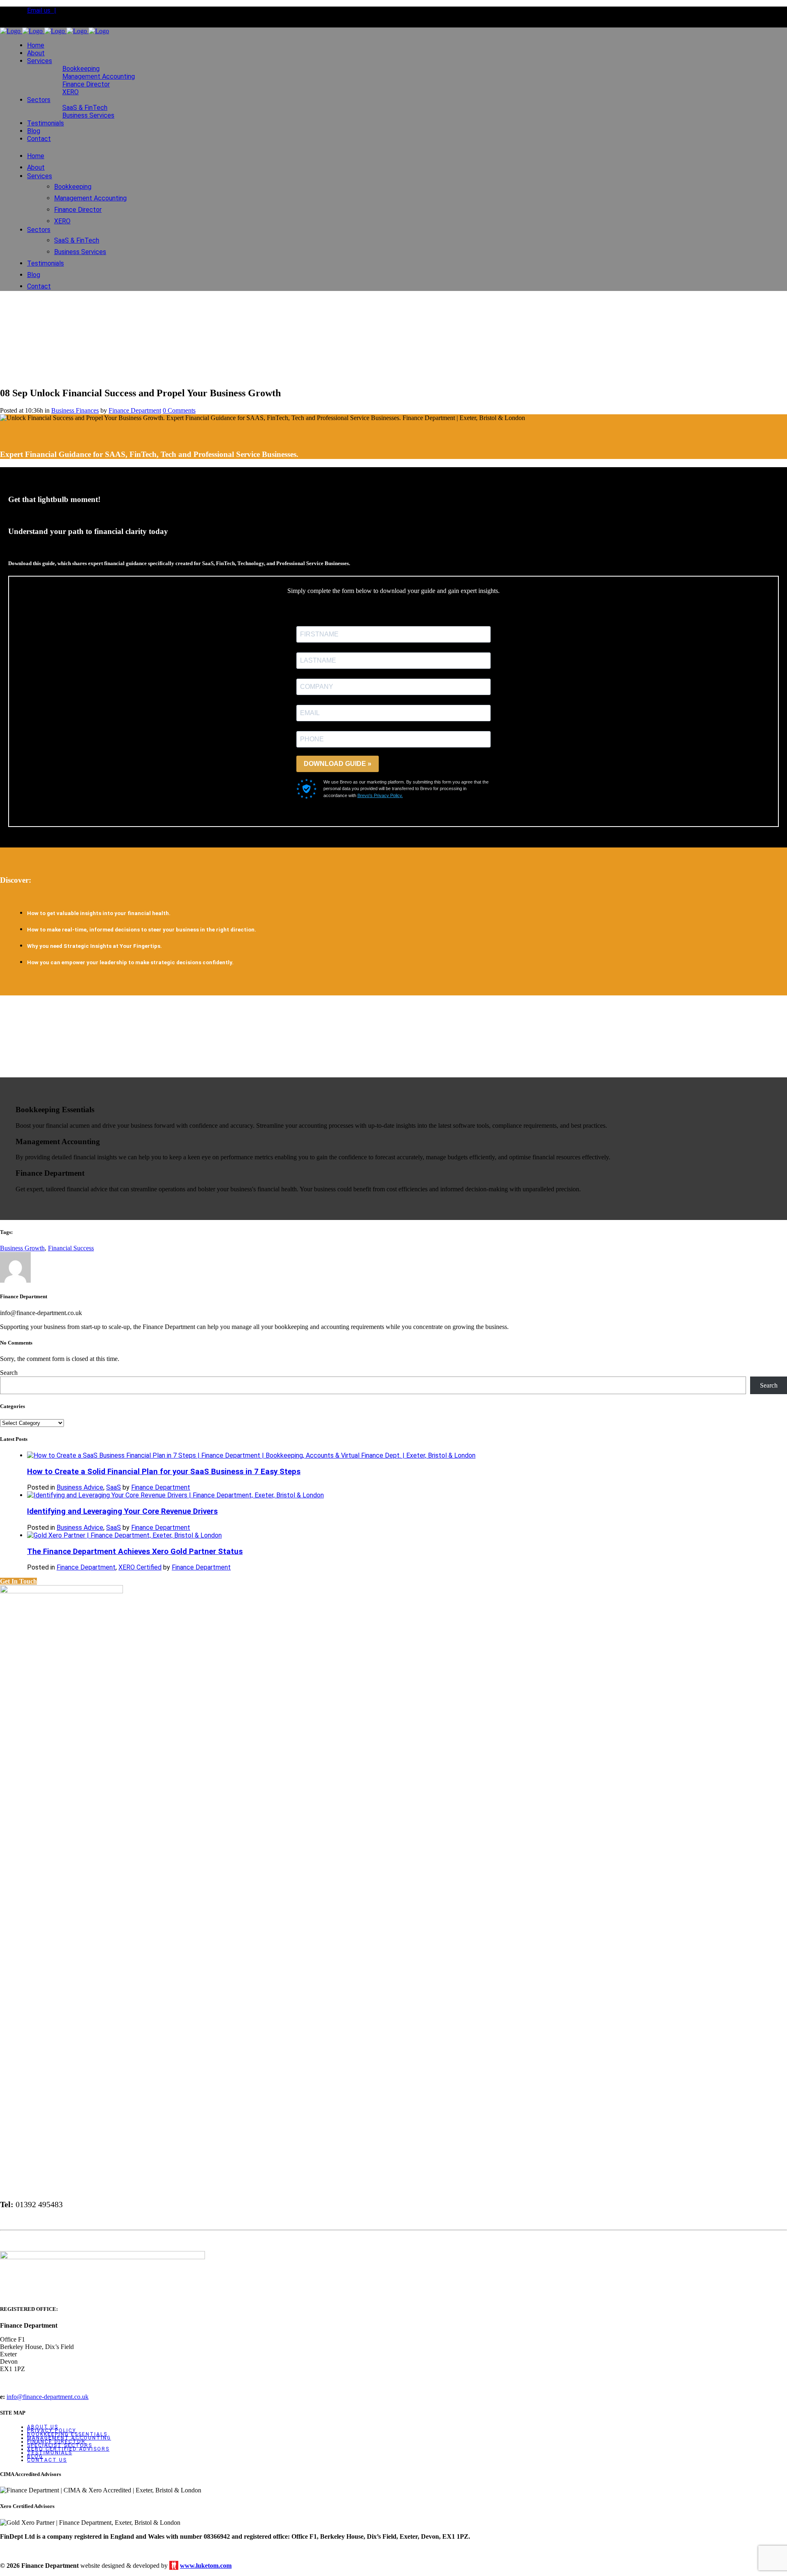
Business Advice (80, 1487)
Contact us (47, 2460)
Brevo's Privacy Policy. (380, 795)
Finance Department (135, 410)
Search (9, 1373)
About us (43, 2427)
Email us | (42, 10)
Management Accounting (69, 2438)
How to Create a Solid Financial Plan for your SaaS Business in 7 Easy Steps (164, 1472)
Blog (35, 2456)
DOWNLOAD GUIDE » (338, 764)
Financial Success (71, 1248)
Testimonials (50, 2453)
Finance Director (56, 2442)
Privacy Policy (52, 2431)
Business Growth (22, 1248)
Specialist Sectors (60, 2445)
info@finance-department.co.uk (48, 2397)
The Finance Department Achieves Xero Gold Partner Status (135, 1552)
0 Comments (179, 410)
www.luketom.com (206, 2566)
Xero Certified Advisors (68, 2449)
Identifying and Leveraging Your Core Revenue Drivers (122, 1511)
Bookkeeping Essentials (67, 2434)
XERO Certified (140, 1567)
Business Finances (75, 410)
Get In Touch (18, 1581)
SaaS (114, 1487)
